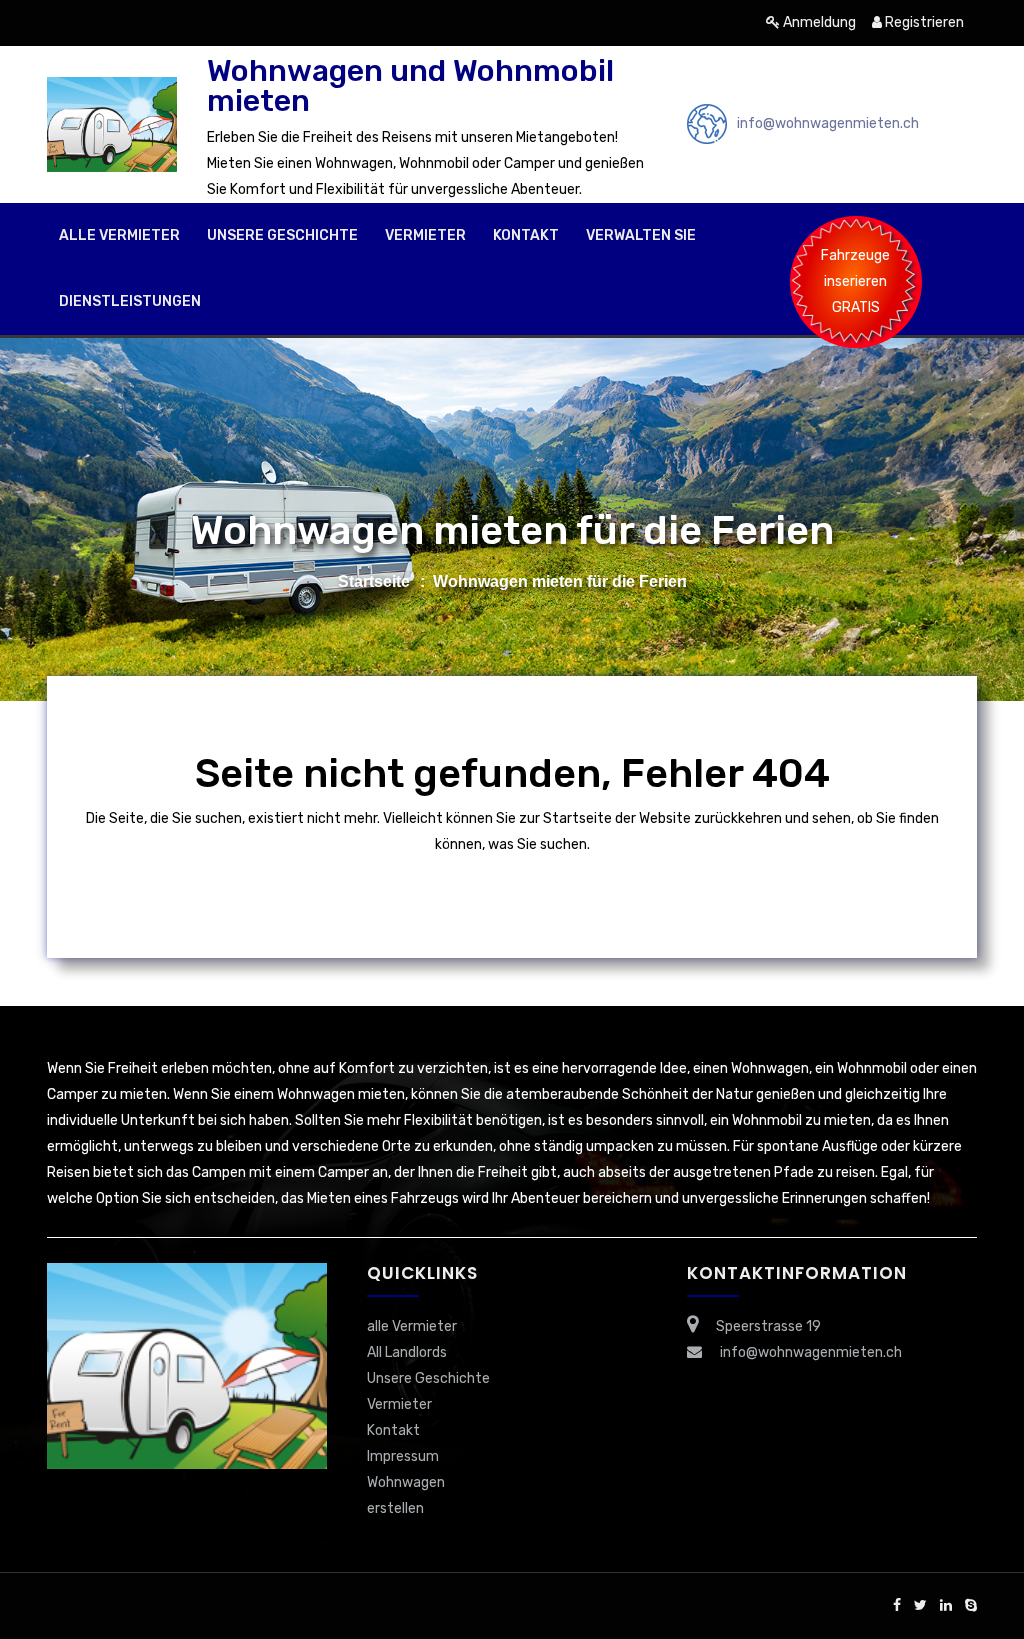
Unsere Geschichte (282, 235)
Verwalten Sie (641, 235)
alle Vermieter (119, 235)
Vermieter (425, 235)
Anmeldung (818, 22)
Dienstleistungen (130, 301)
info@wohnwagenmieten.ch (828, 123)
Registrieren (923, 22)
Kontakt (526, 235)
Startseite (374, 581)
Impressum (403, 1456)
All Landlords (407, 1352)
